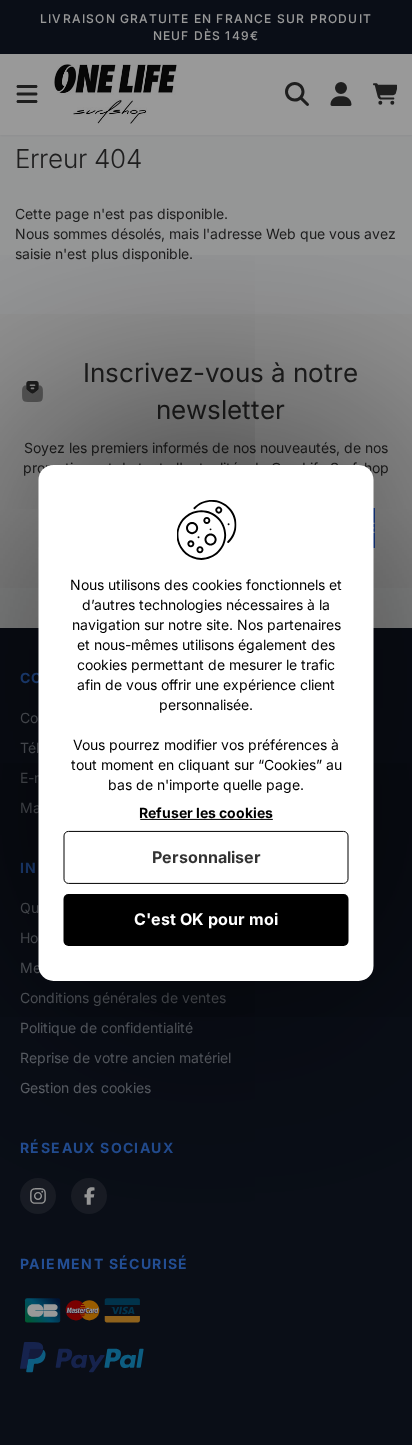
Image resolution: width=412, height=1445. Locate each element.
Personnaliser (206, 857)
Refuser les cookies (206, 812)
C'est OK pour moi (206, 919)
